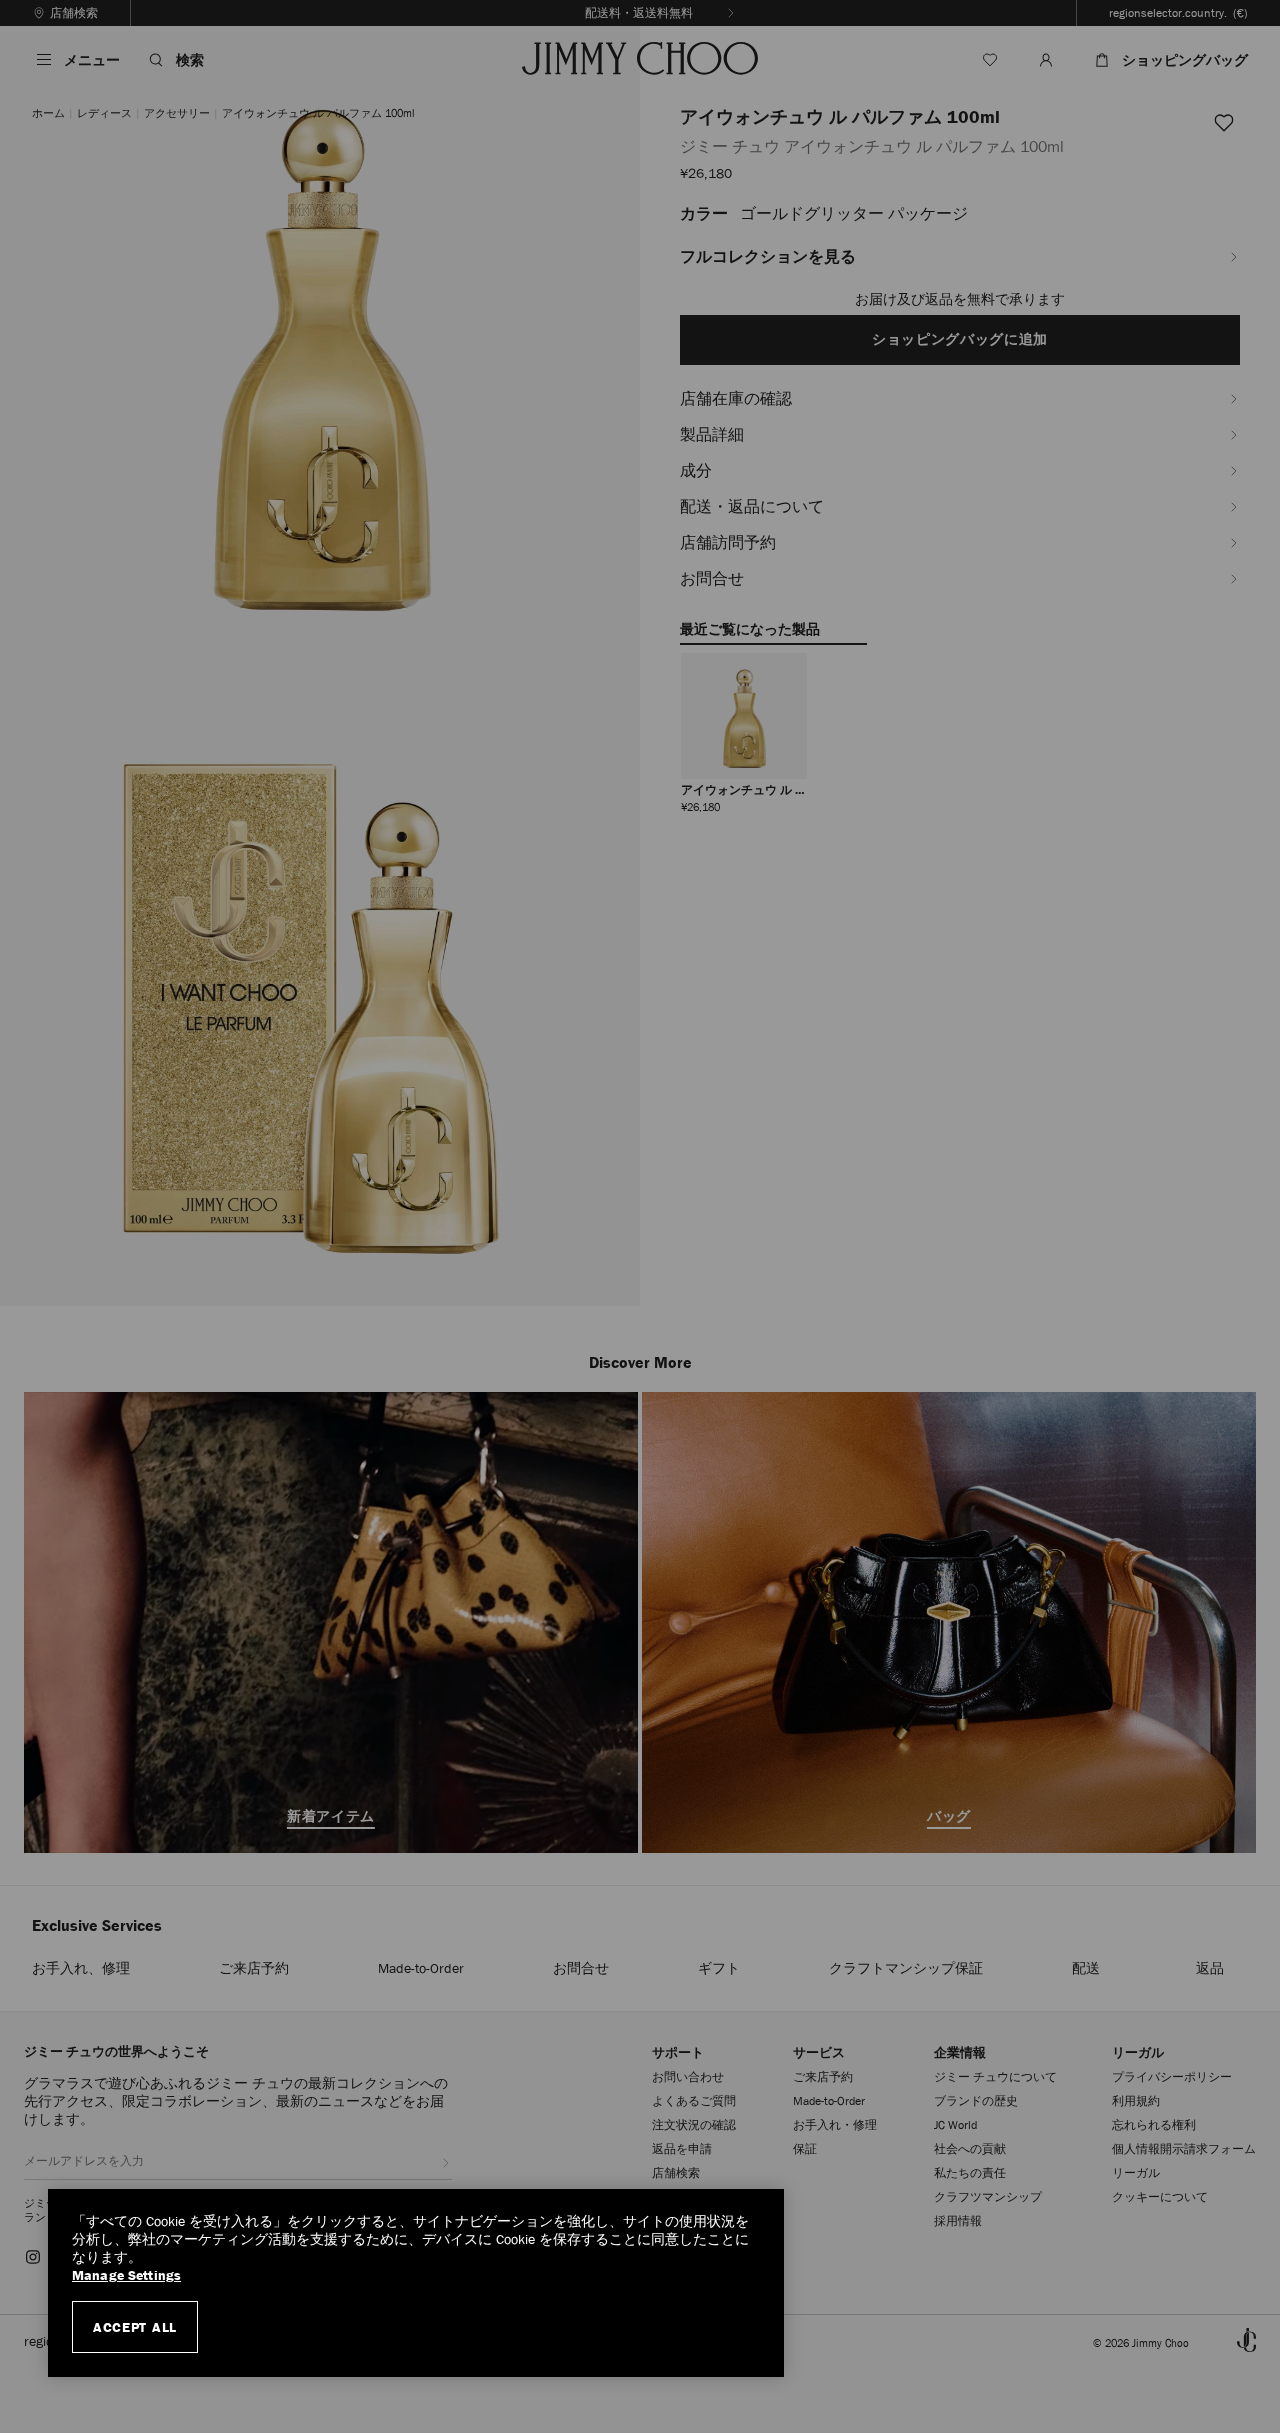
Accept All (135, 2327)
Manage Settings (126, 2275)
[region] (416, 2283)
